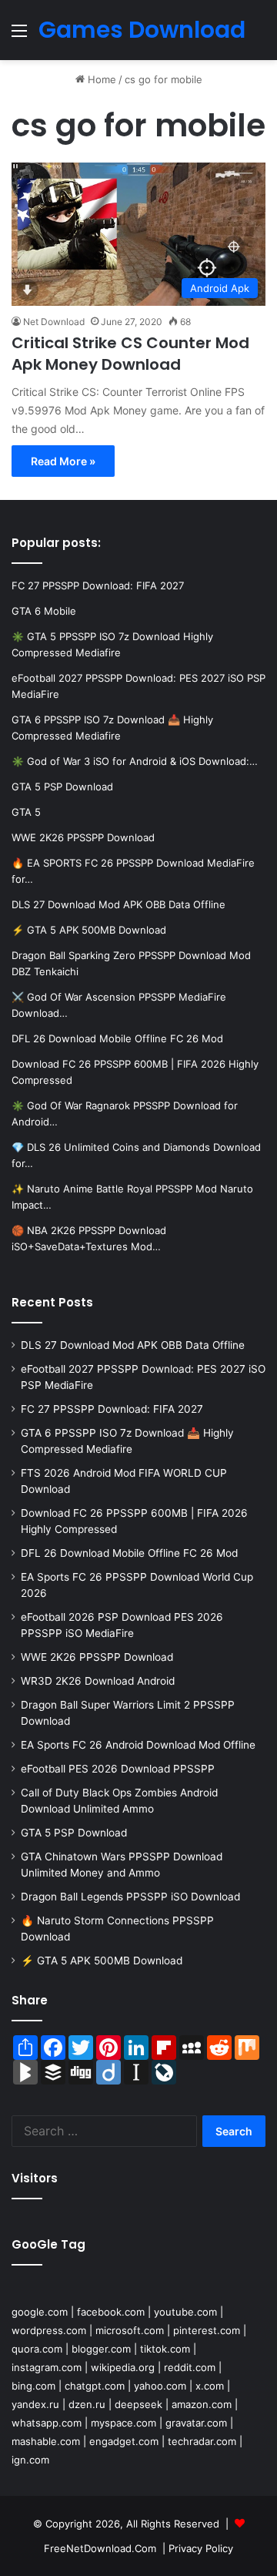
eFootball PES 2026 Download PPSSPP (118, 1769)
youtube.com (185, 2312)
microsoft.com (130, 2330)
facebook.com (111, 2312)
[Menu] (19, 36)
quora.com (37, 2349)
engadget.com (124, 2441)
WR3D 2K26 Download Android (98, 1681)
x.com (210, 2386)
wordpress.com (49, 2330)
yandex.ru (35, 2404)
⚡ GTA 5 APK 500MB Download (102, 1961)
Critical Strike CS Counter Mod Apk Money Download (130, 354)
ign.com (30, 2460)
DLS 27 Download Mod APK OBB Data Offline (133, 1345)
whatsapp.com (47, 2423)
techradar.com (202, 2441)
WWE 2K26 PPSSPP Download (97, 1657)
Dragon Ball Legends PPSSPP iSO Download (130, 1897)
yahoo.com (160, 2386)
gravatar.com (196, 2423)
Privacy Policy (201, 2548)
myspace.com (123, 2423)
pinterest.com (207, 2330)
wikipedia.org (123, 2367)
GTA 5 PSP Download (74, 1833)
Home (100, 79)
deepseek (138, 2404)
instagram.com (47, 2367)
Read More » (63, 461)
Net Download (54, 322)
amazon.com (202, 2404)
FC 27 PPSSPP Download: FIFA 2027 (112, 1409)
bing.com (33, 2386)
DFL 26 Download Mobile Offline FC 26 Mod (129, 1553)
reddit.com (190, 2367)
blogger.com (101, 2349)
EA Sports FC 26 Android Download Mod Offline (138, 1745)
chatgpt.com (95, 2386)
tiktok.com (165, 2349)
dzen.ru (87, 2404)
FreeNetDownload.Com (100, 2548)
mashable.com (46, 2441)
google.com (40, 2312)
